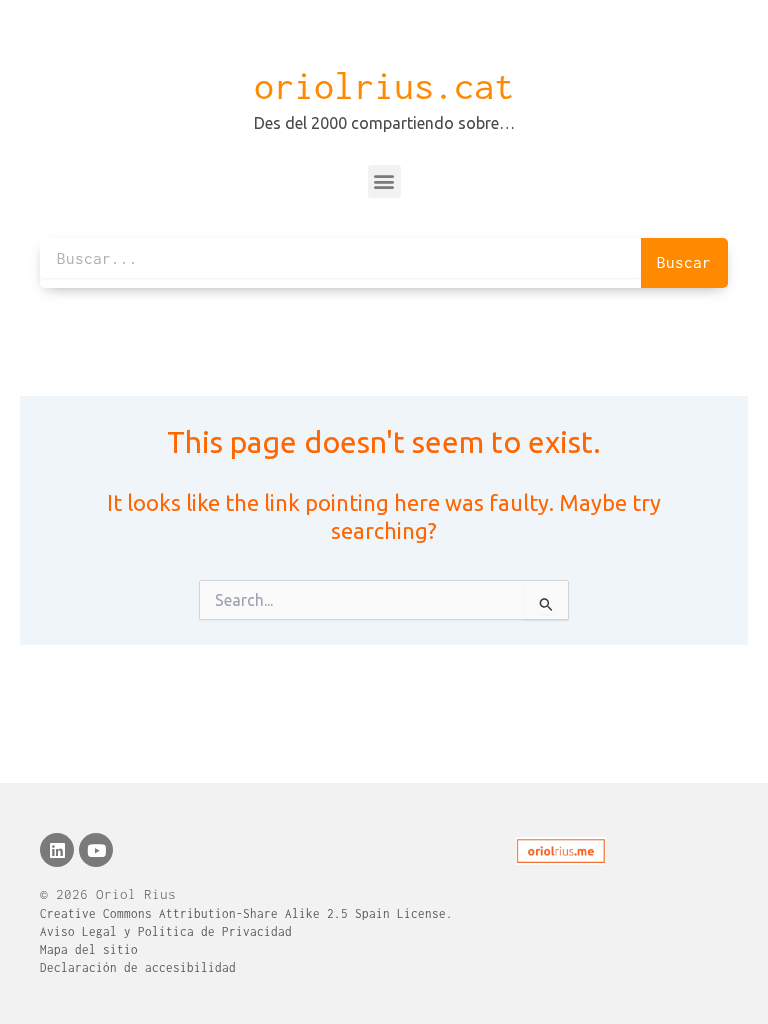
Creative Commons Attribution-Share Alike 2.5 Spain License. (246, 913)
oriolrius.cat (384, 86)
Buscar (684, 262)
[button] (384, 181)
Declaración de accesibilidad (138, 967)
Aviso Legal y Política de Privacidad (166, 931)
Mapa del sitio (89, 949)
